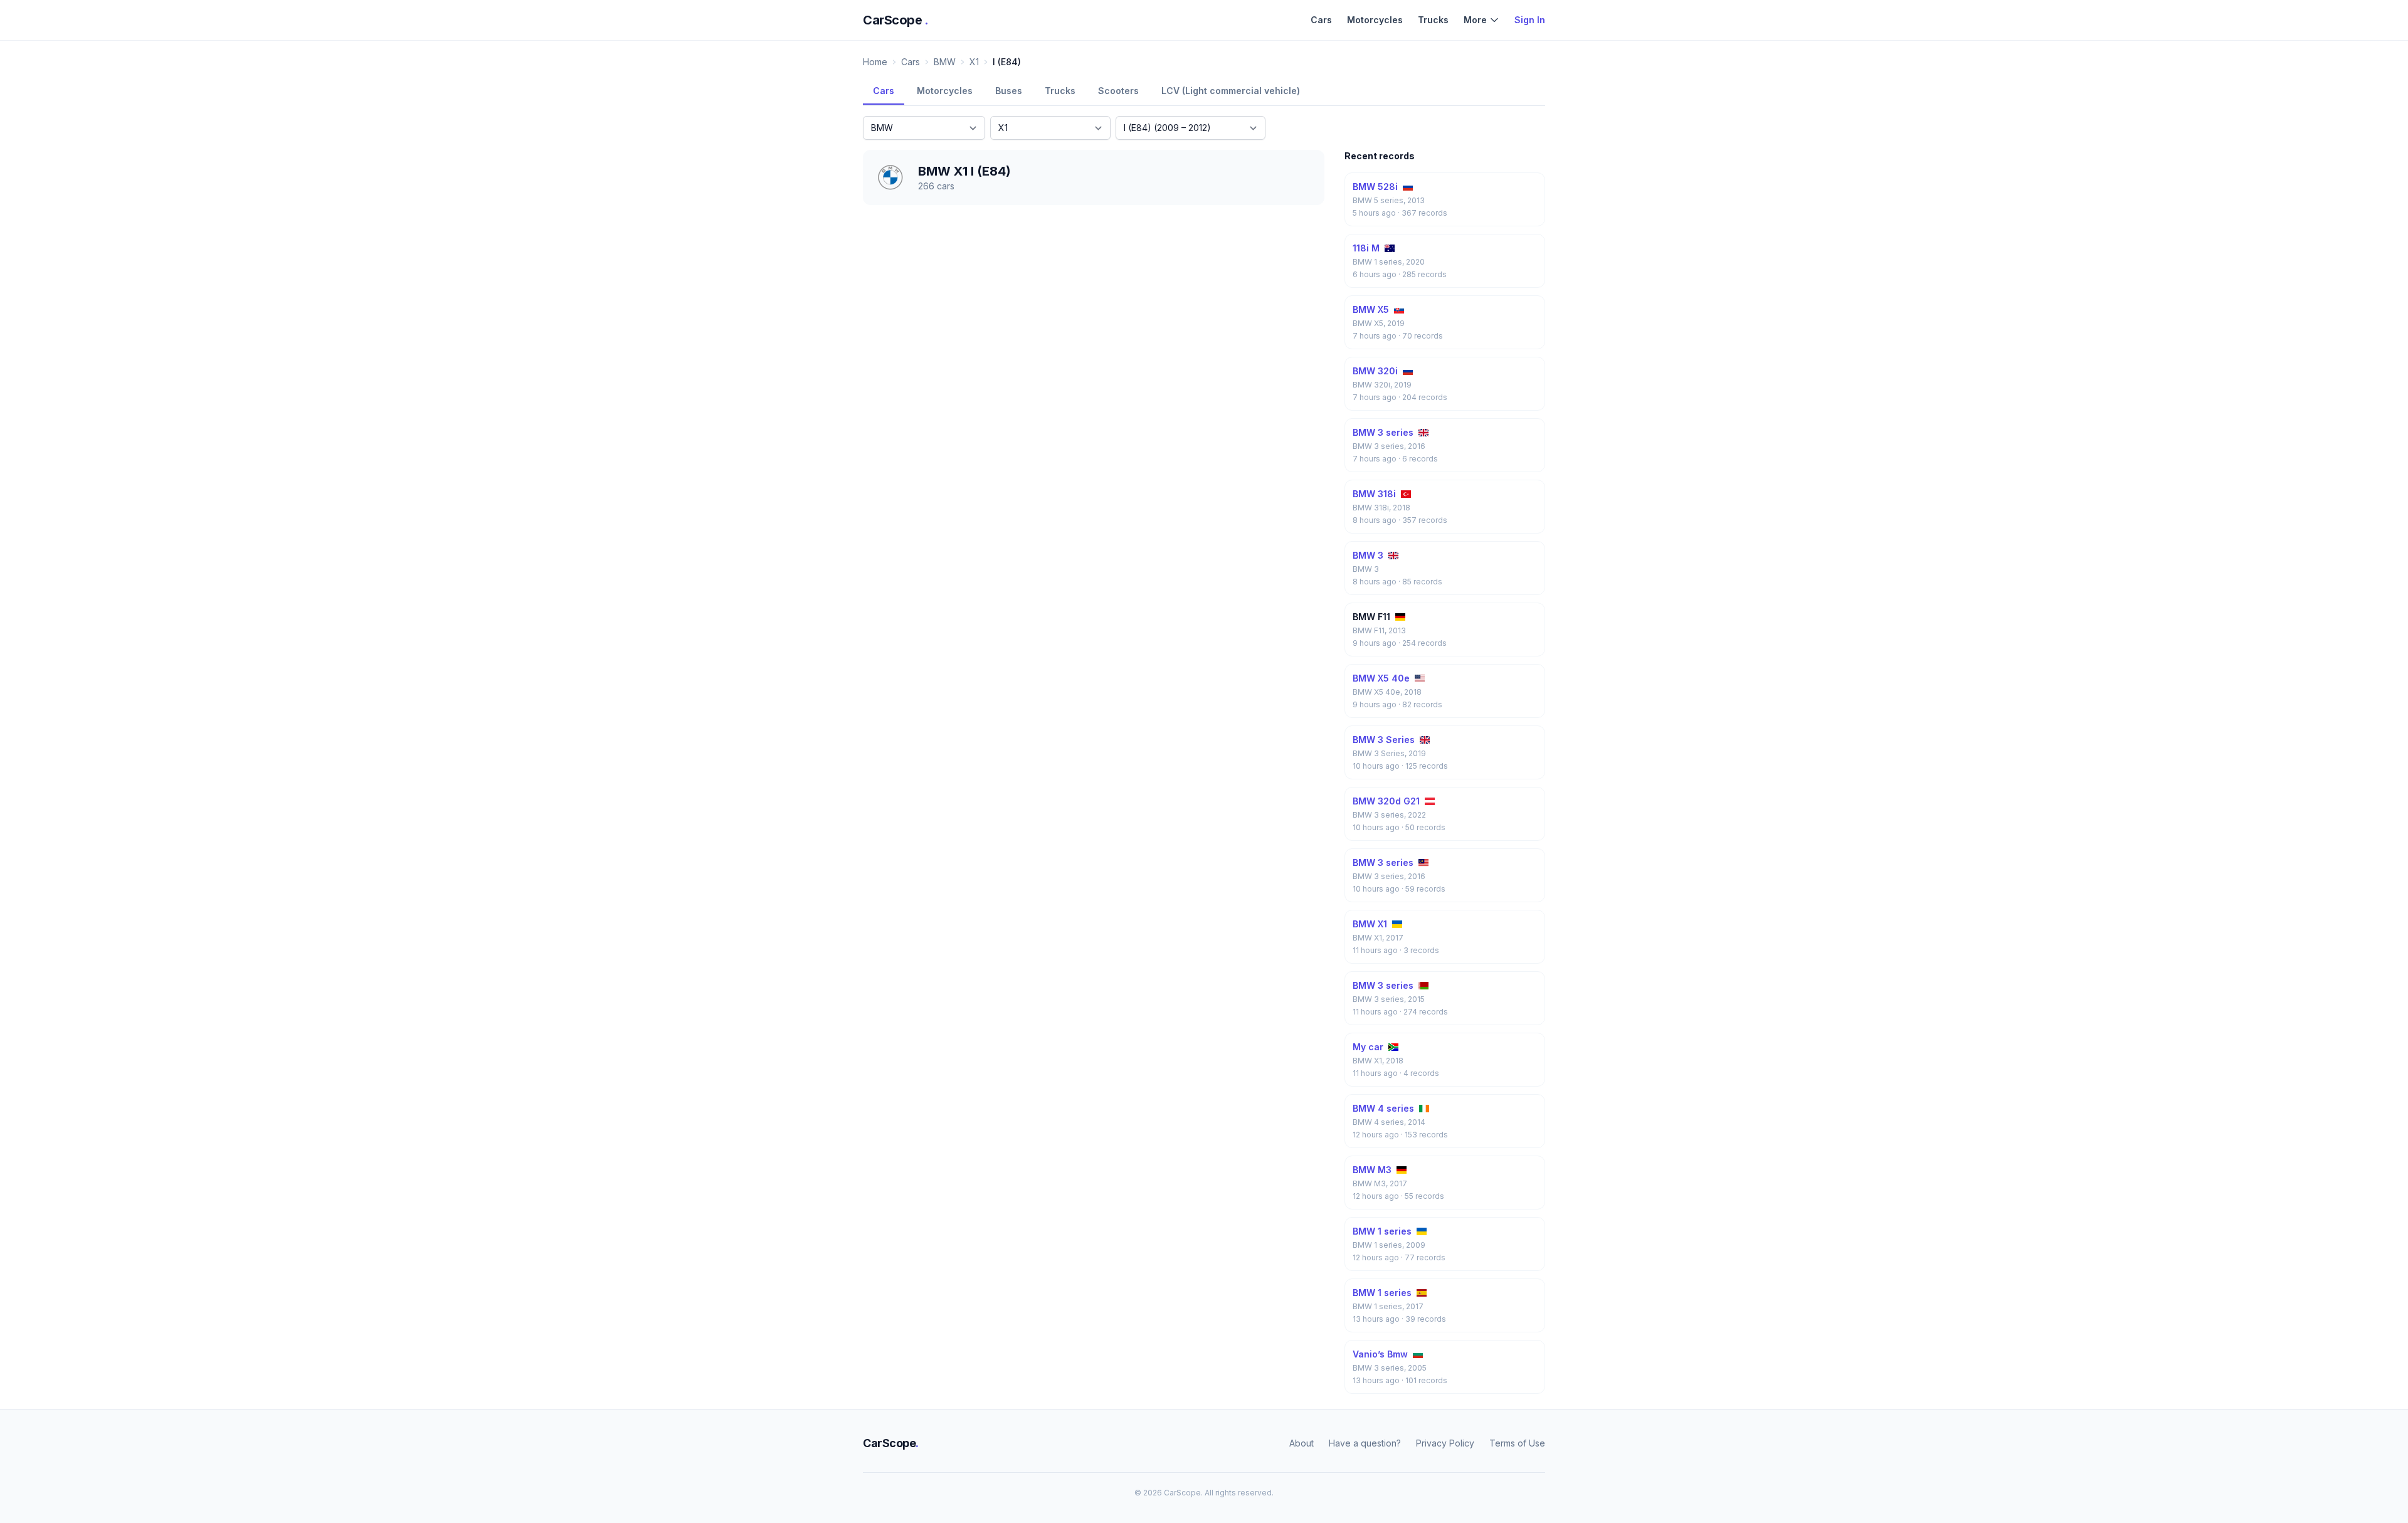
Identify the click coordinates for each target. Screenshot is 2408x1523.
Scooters (1118, 91)
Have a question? (1365, 1443)
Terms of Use (1517, 1443)
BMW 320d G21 (1386, 801)
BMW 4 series (1383, 1108)
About (1302, 1443)
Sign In (1530, 20)
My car (1368, 1047)
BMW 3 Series (1384, 740)
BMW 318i (1374, 494)
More (1475, 20)
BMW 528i (1375, 187)
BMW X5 (1371, 309)
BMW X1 (1370, 924)
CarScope (896, 20)
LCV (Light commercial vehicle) (1231, 91)
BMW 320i (1375, 371)
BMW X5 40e (1381, 678)
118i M (1366, 248)
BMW (945, 62)
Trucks (1433, 20)
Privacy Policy (1445, 1443)
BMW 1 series (1382, 1231)
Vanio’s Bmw (1380, 1354)
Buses (1009, 91)
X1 (974, 62)
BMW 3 (1368, 555)
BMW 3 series (1383, 432)
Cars (1321, 20)
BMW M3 (1372, 1170)
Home (875, 62)
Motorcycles (1375, 20)
